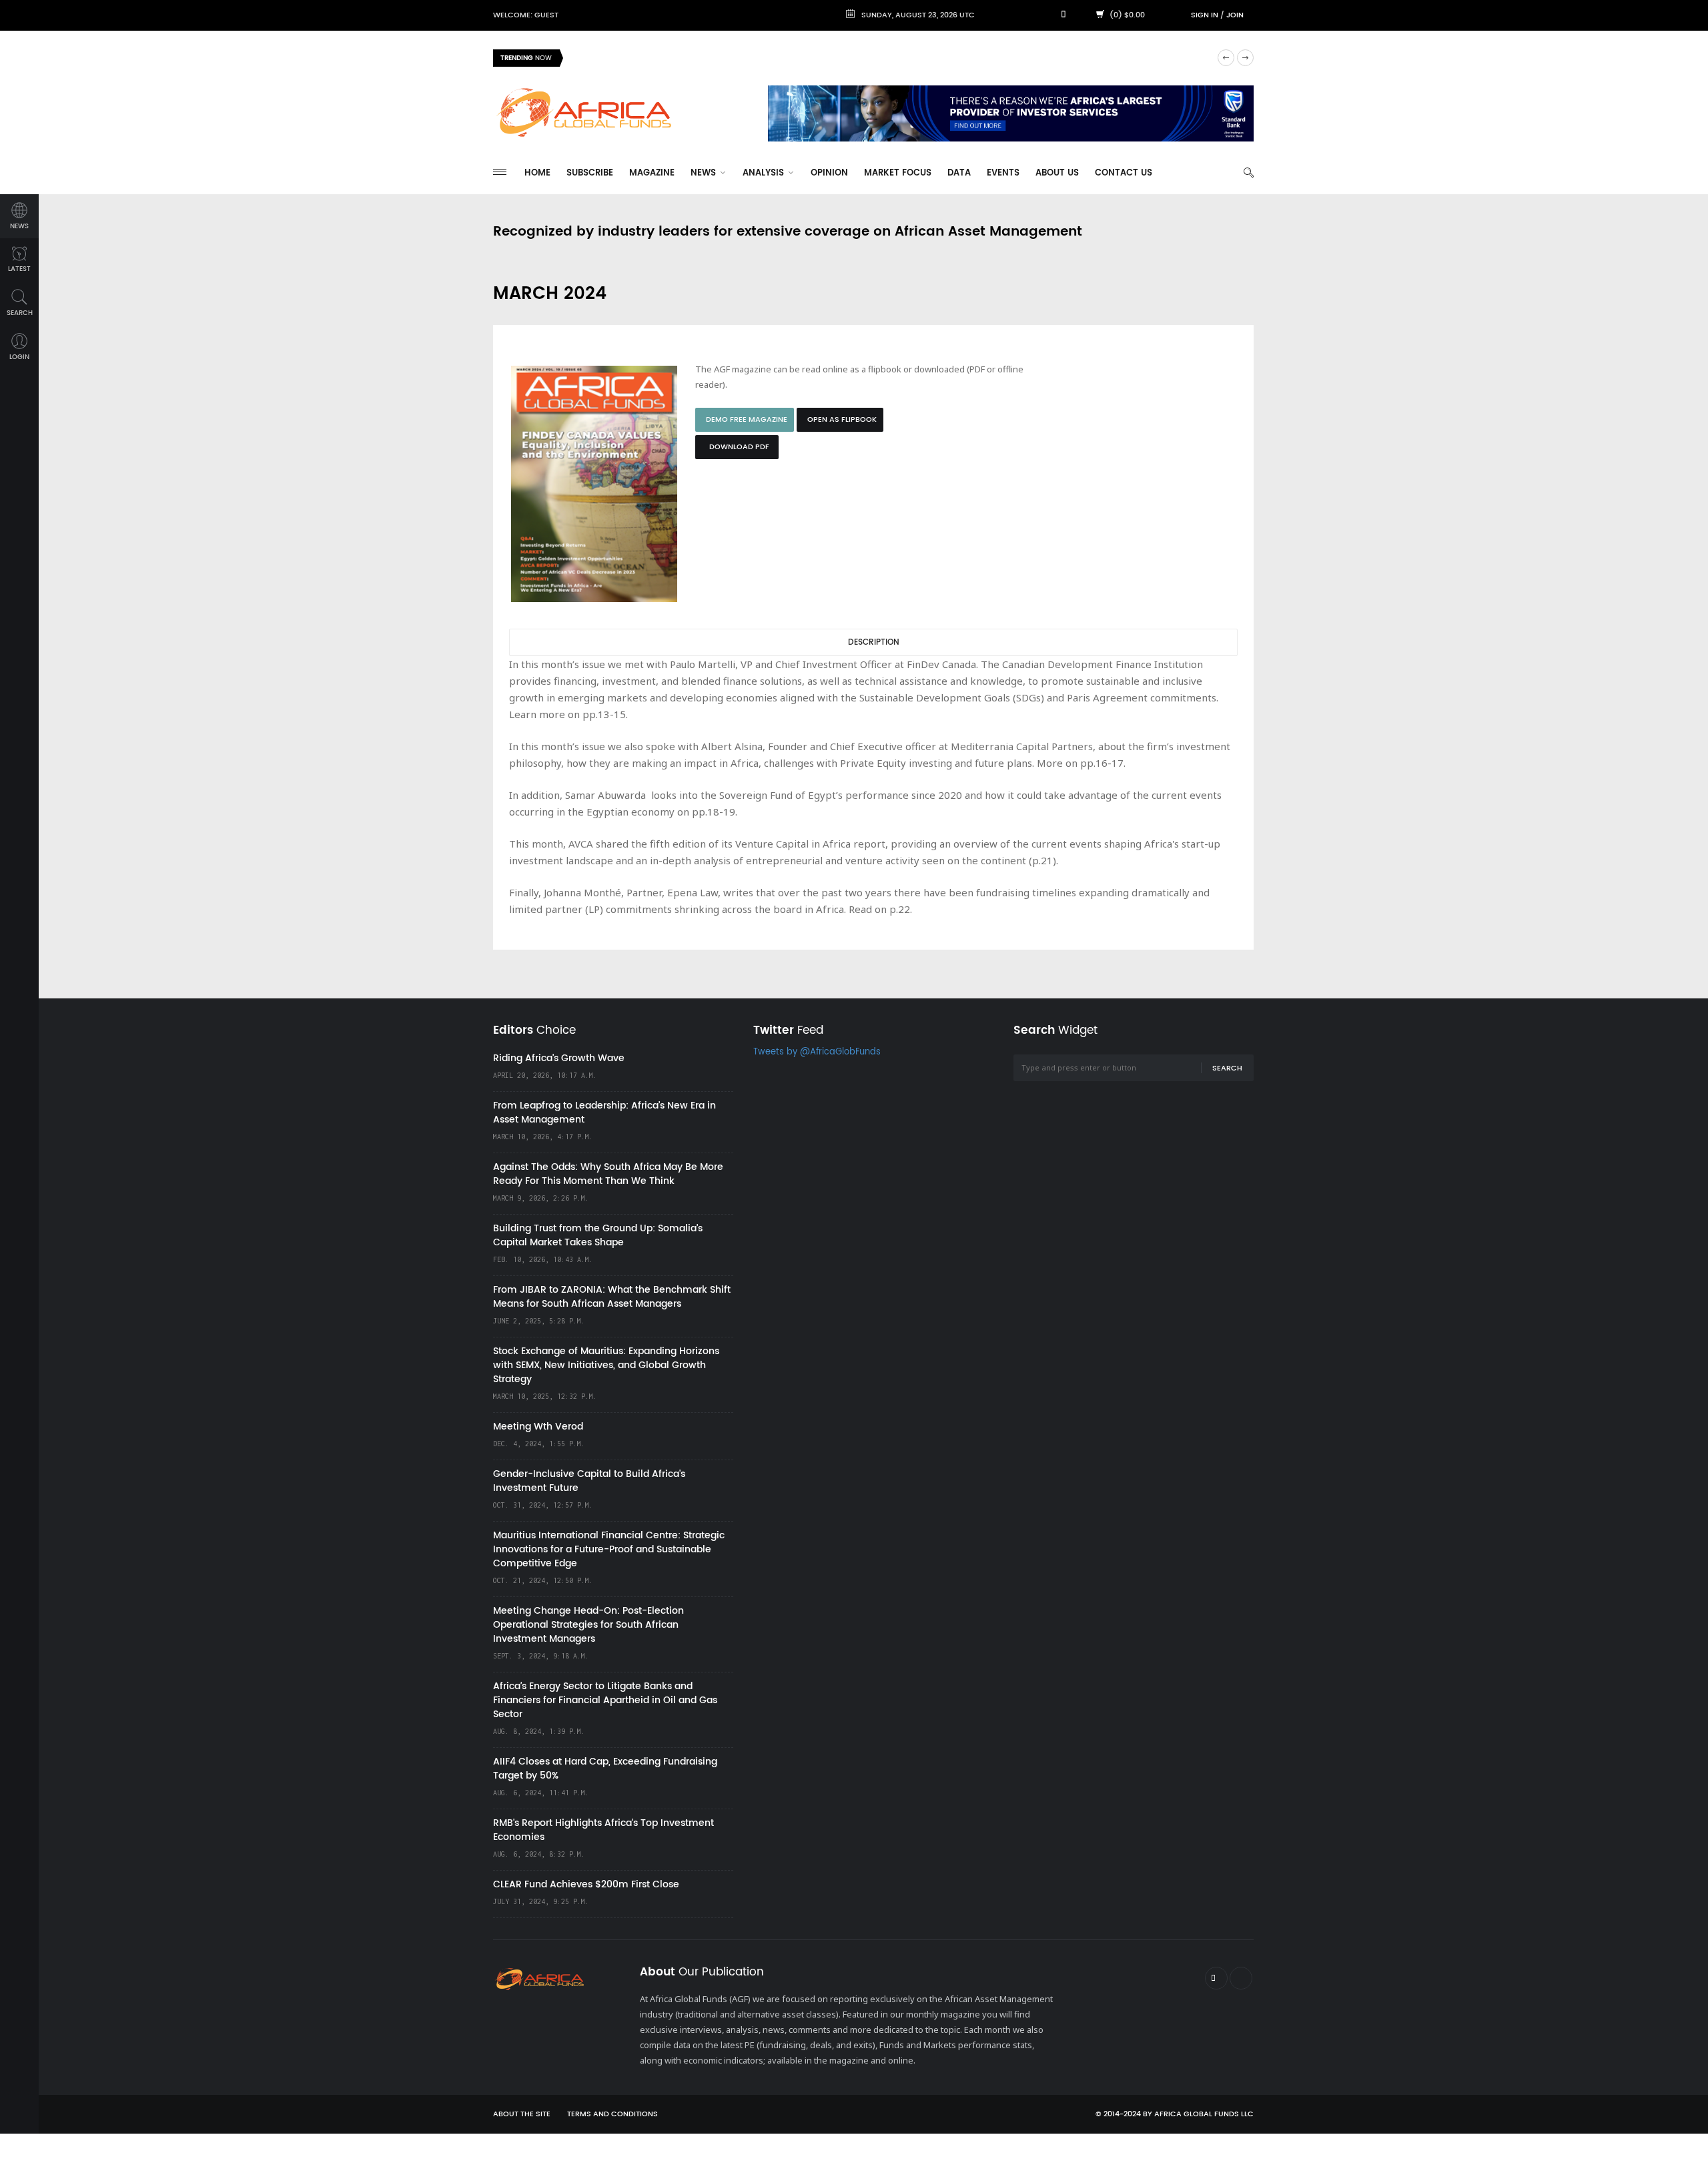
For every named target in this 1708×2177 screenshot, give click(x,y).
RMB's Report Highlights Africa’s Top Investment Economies (603, 1830)
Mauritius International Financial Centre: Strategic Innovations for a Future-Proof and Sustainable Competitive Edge (609, 1549)
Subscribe (590, 173)
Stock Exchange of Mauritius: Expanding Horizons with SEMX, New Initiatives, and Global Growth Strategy (606, 1365)
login (19, 357)
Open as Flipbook (842, 420)
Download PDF (739, 447)
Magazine (652, 173)
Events (1003, 173)
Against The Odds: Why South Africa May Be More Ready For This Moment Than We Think (608, 1174)
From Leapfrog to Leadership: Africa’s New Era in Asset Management (604, 1113)
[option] (890, 58)
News (705, 173)
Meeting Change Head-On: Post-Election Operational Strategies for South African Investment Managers (588, 1625)
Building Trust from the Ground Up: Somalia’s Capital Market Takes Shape (598, 1235)
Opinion (829, 173)
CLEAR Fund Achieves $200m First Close (586, 1884)
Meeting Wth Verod (538, 1427)
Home (537, 173)
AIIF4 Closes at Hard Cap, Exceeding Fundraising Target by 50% (605, 1769)
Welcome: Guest (526, 15)
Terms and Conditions (612, 2114)
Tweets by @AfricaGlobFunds (817, 1052)
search (20, 313)
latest (19, 269)
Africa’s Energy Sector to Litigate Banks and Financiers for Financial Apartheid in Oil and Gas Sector (605, 1700)
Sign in (1205, 15)
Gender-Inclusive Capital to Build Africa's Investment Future (589, 1481)
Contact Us (1124, 173)
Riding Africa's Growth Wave (634, 58)
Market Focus (898, 173)
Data (959, 173)
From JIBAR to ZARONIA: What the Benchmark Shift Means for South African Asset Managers (612, 1297)
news (19, 226)
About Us (1057, 173)
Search (1227, 1068)
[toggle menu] (500, 172)
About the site (522, 2114)
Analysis (765, 173)
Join (1235, 15)
